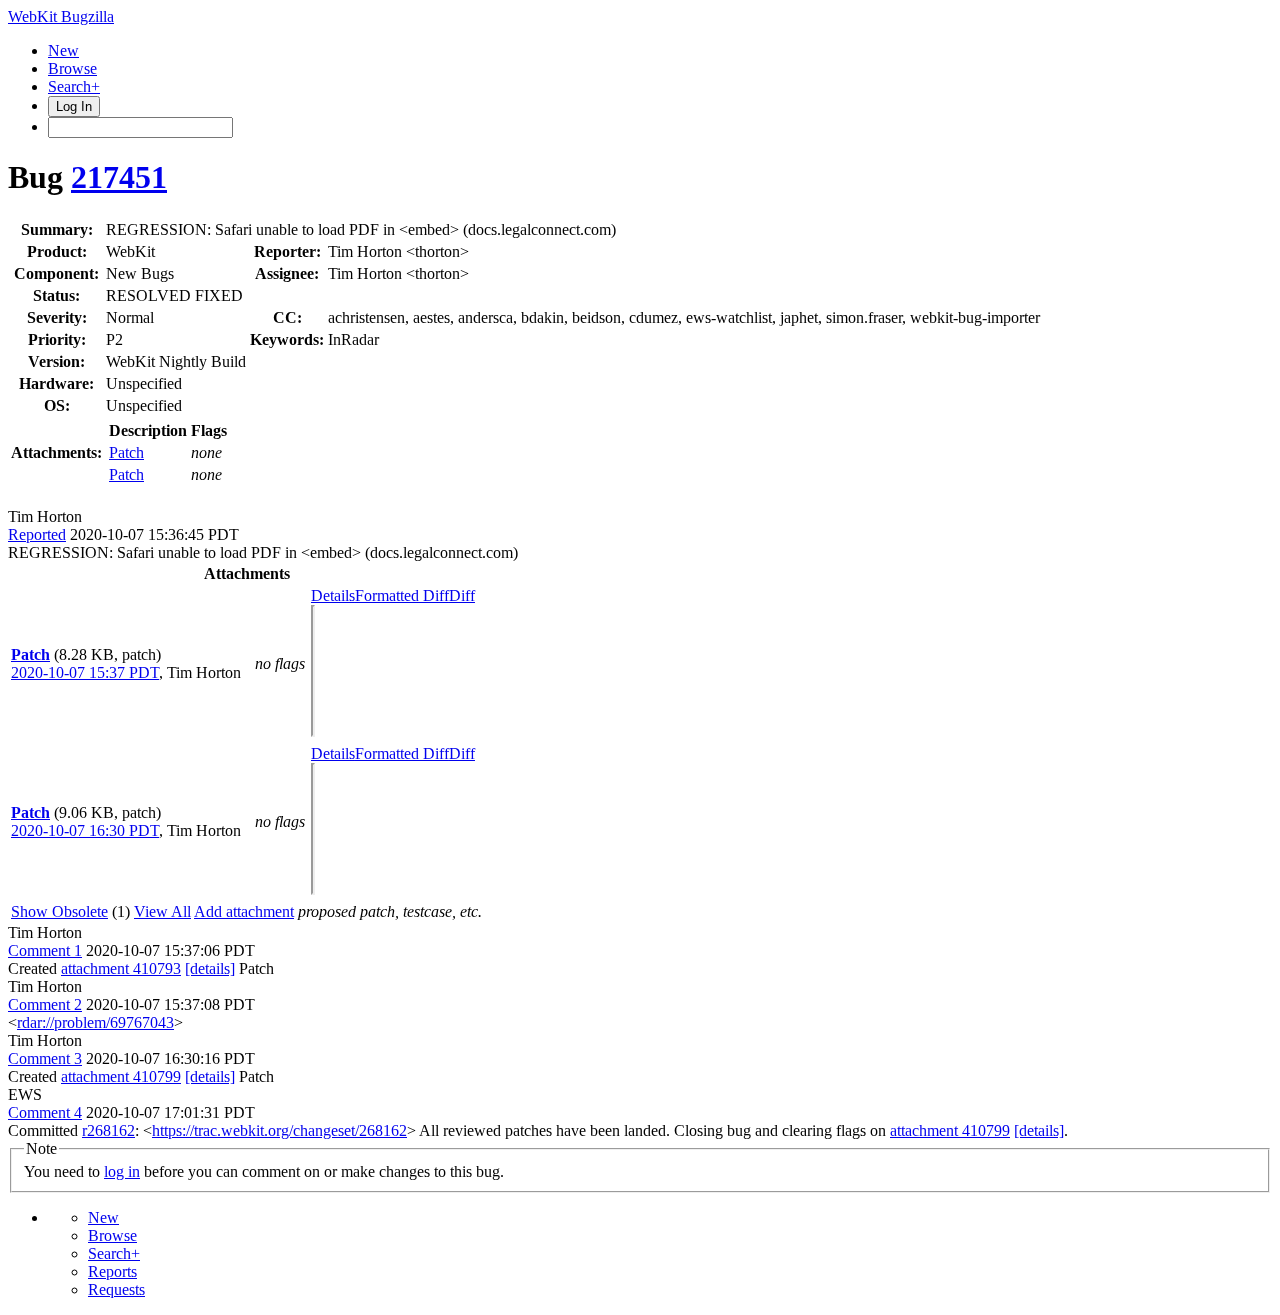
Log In (74, 106)
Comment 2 (45, 1004)
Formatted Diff (402, 595)
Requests (116, 1289)
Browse (72, 68)
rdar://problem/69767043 (95, 1022)
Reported (37, 534)
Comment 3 (45, 1058)
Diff (462, 595)
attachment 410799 (121, 1076)
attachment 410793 (121, 968)
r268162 (108, 1130)
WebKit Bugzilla (61, 16)
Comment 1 (45, 950)
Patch (126, 452)
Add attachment (244, 911)
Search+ (74, 86)
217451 (119, 177)
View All (162, 911)
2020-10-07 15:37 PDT (85, 672)
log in (122, 1171)
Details (333, 595)
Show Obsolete (59, 911)
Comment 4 (45, 1112)
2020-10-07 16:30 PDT (85, 830)
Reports (112, 1271)
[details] (210, 968)
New (63, 50)
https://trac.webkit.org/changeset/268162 (279, 1130)
